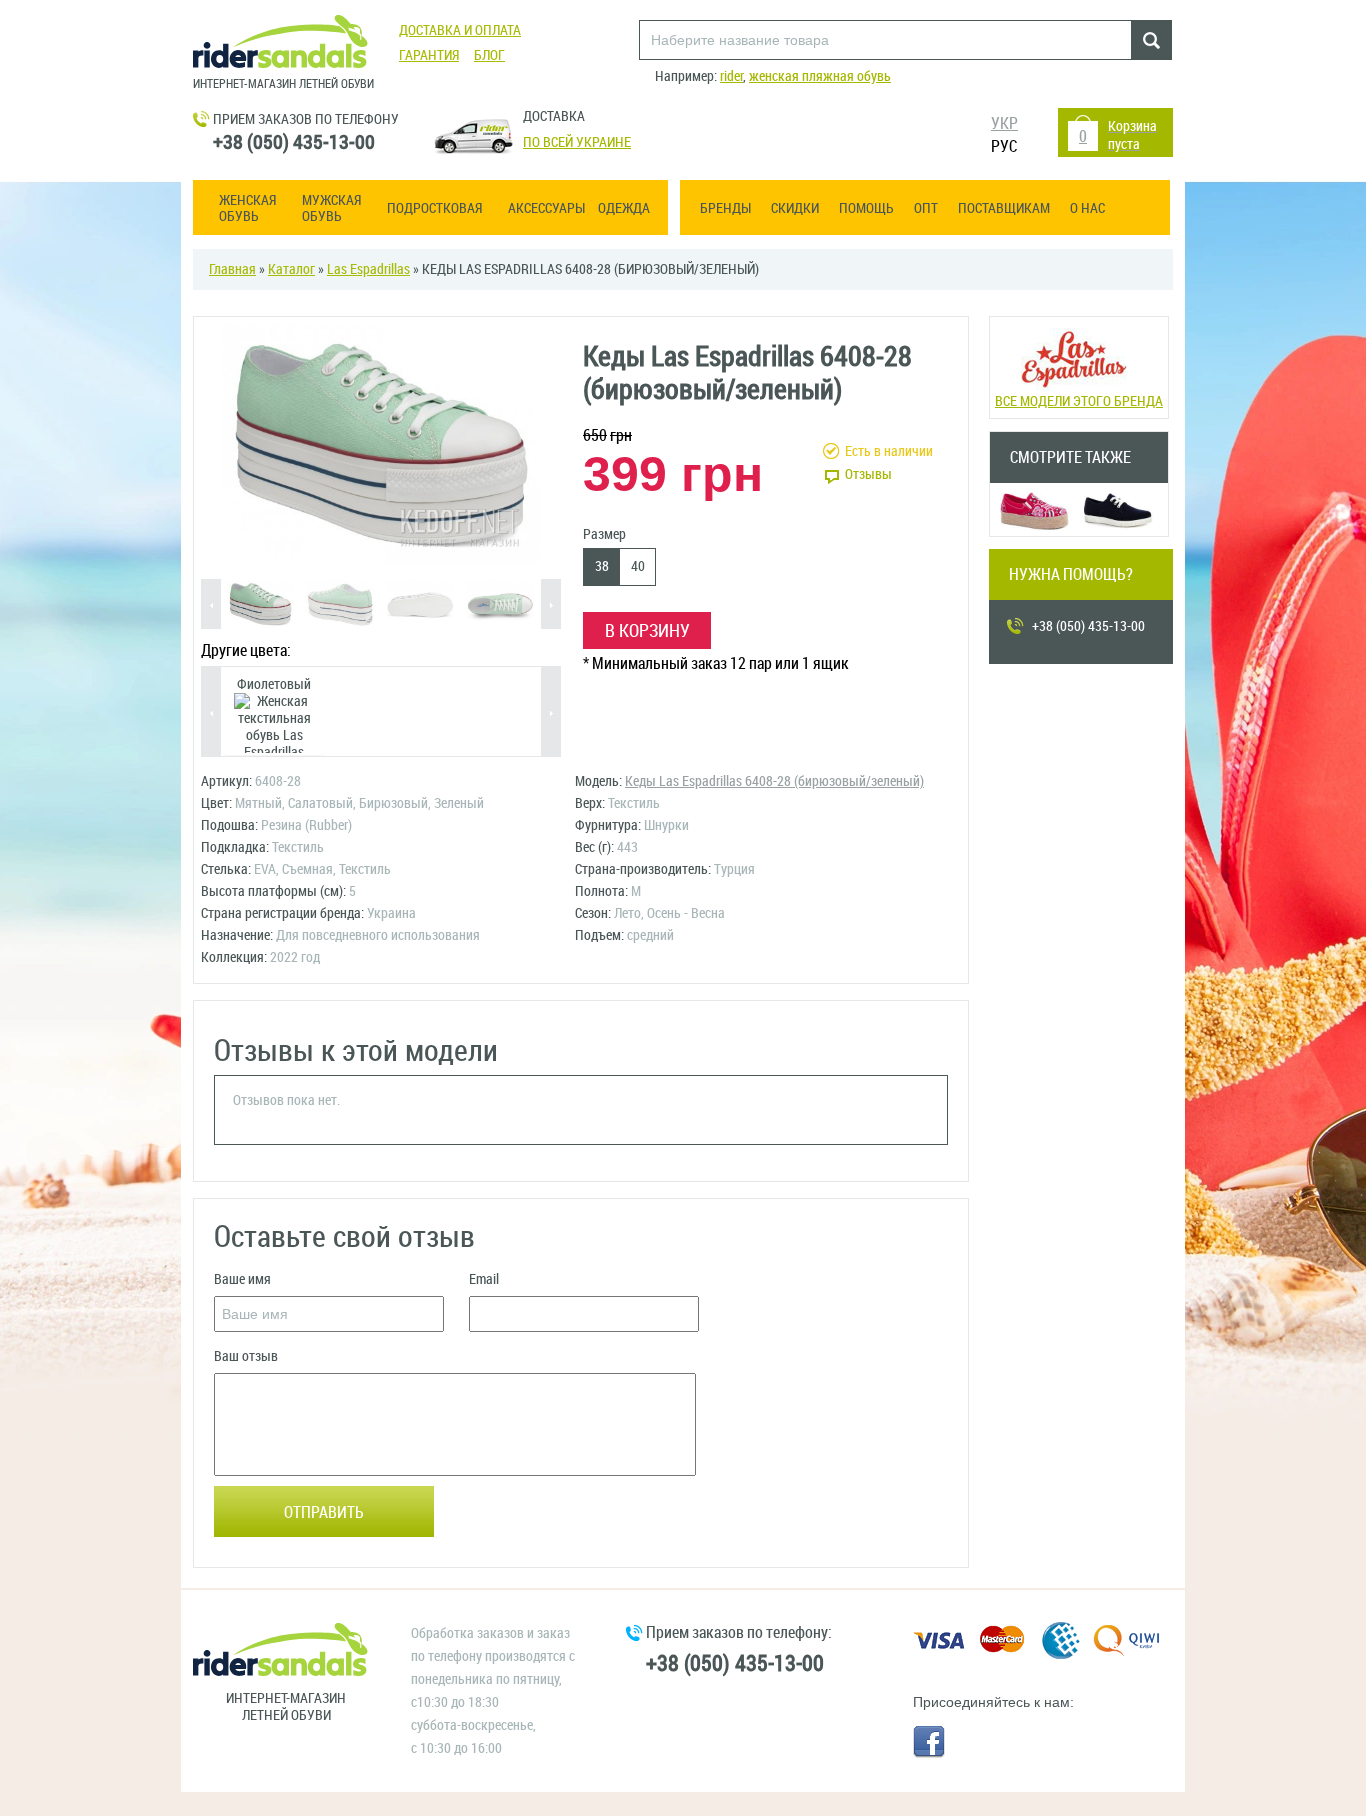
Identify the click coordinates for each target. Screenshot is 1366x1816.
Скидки (795, 208)
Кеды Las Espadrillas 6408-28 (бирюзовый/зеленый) (774, 781)
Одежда (624, 209)
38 (602, 566)
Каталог (291, 269)
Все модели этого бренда (1079, 401)
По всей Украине (577, 142)
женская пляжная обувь (820, 76)
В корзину (647, 631)
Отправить (324, 1512)
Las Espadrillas (368, 269)
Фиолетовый (274, 684)
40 (638, 566)
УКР (1004, 123)
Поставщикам (1004, 208)
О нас (1087, 208)
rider (731, 76)
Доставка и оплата (460, 30)
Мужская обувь (331, 209)
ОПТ (926, 208)
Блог (489, 55)
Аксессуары (546, 209)
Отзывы (868, 474)
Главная (232, 269)
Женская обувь (247, 209)
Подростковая (434, 209)
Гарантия (429, 55)
